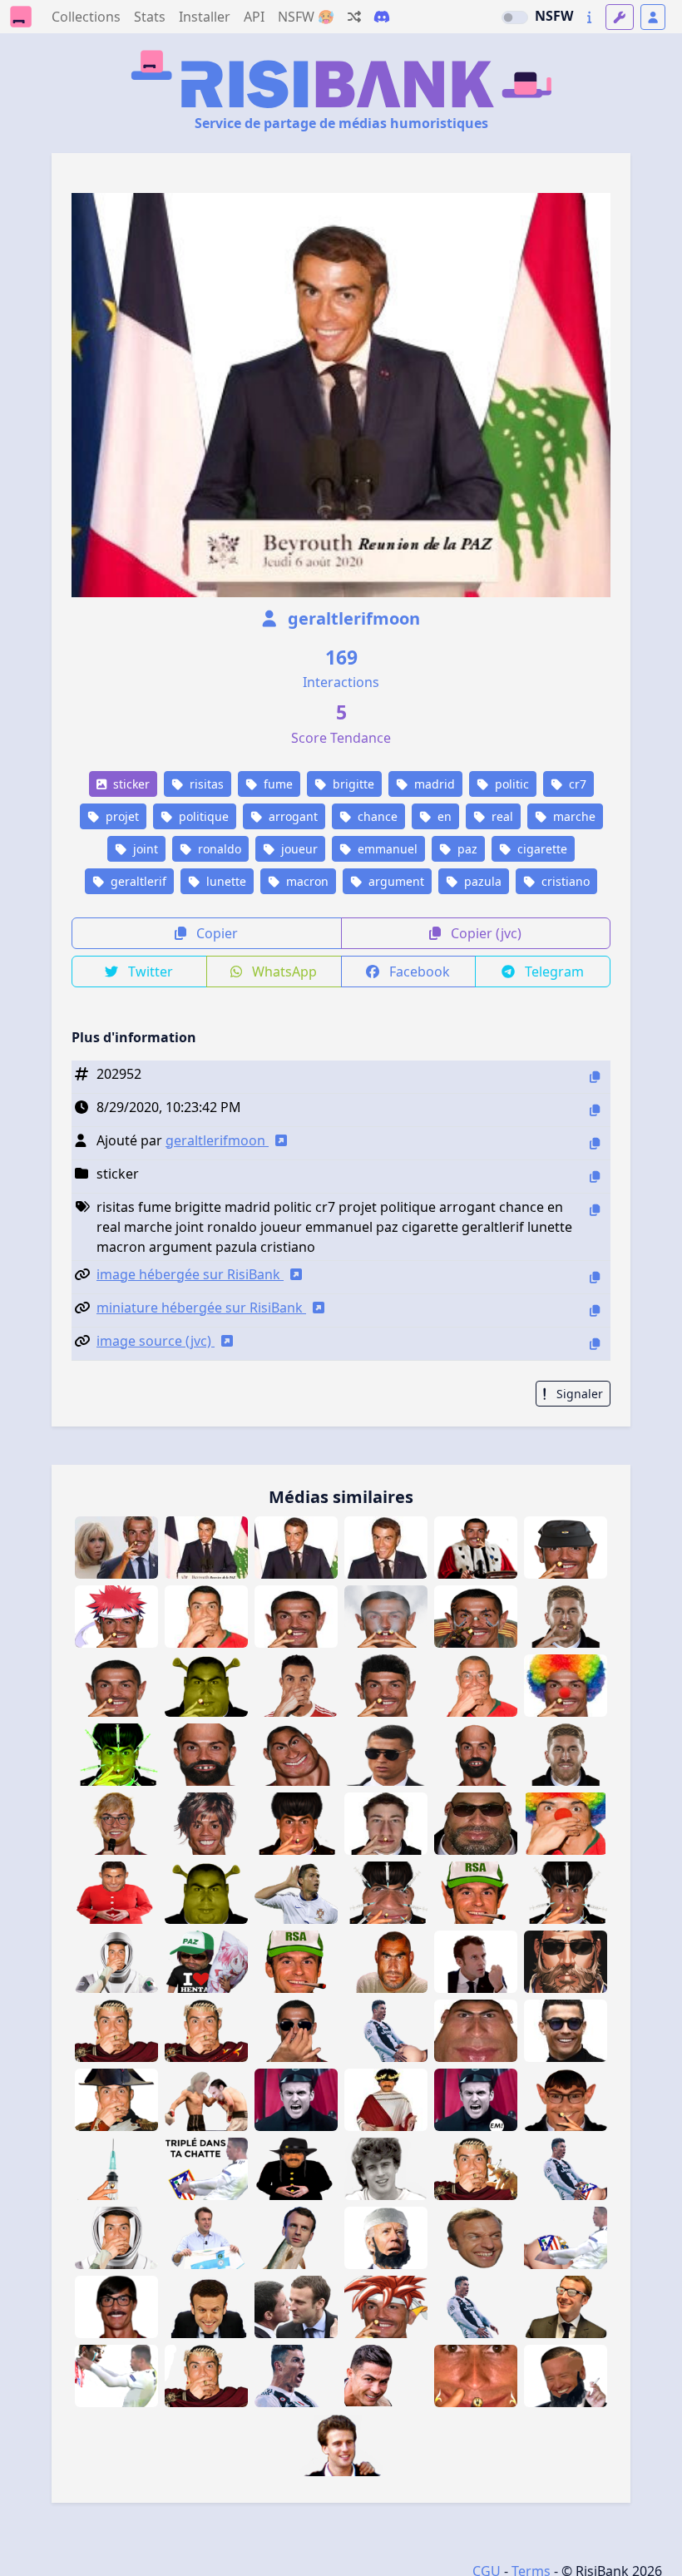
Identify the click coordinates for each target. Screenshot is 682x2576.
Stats (150, 17)
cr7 (576, 784)
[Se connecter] (653, 17)
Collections (86, 17)
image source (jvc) (156, 1341)
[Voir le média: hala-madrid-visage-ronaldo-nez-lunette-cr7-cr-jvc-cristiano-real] (296, 2031)
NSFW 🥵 (306, 17)
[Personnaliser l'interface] (620, 17)
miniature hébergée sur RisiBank (201, 1308)
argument (395, 881)
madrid (433, 784)
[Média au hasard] (354, 17)
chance (376, 816)
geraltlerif (137, 881)
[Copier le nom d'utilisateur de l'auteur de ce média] (595, 1143)
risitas (205, 784)
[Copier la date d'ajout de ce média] (595, 1110)
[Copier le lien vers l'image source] (595, 1344)
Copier (215, 933)
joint (144, 849)
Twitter (149, 972)
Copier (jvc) (484, 933)
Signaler (578, 1394)
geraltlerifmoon (352, 618)
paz (466, 849)
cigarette (541, 849)
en (443, 816)
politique (202, 816)
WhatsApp (283, 972)
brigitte (352, 784)
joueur (298, 849)
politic (510, 784)
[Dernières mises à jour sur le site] (589, 17)
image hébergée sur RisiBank (190, 1274)
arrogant (292, 816)
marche (573, 816)
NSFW (554, 16)
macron (306, 881)
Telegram (553, 972)
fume (277, 784)
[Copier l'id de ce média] (595, 1077)
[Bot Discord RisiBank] (382, 17)
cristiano (564, 881)
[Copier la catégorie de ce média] (595, 1177)
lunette (225, 881)
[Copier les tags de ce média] (595, 1210)
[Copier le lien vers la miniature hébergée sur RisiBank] (595, 1310)
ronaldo (218, 849)
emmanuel (386, 849)
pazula (481, 881)
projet (121, 816)
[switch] (515, 17)
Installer (205, 17)
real (501, 816)
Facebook (418, 972)
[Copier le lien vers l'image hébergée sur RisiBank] (595, 1277)
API (254, 17)
